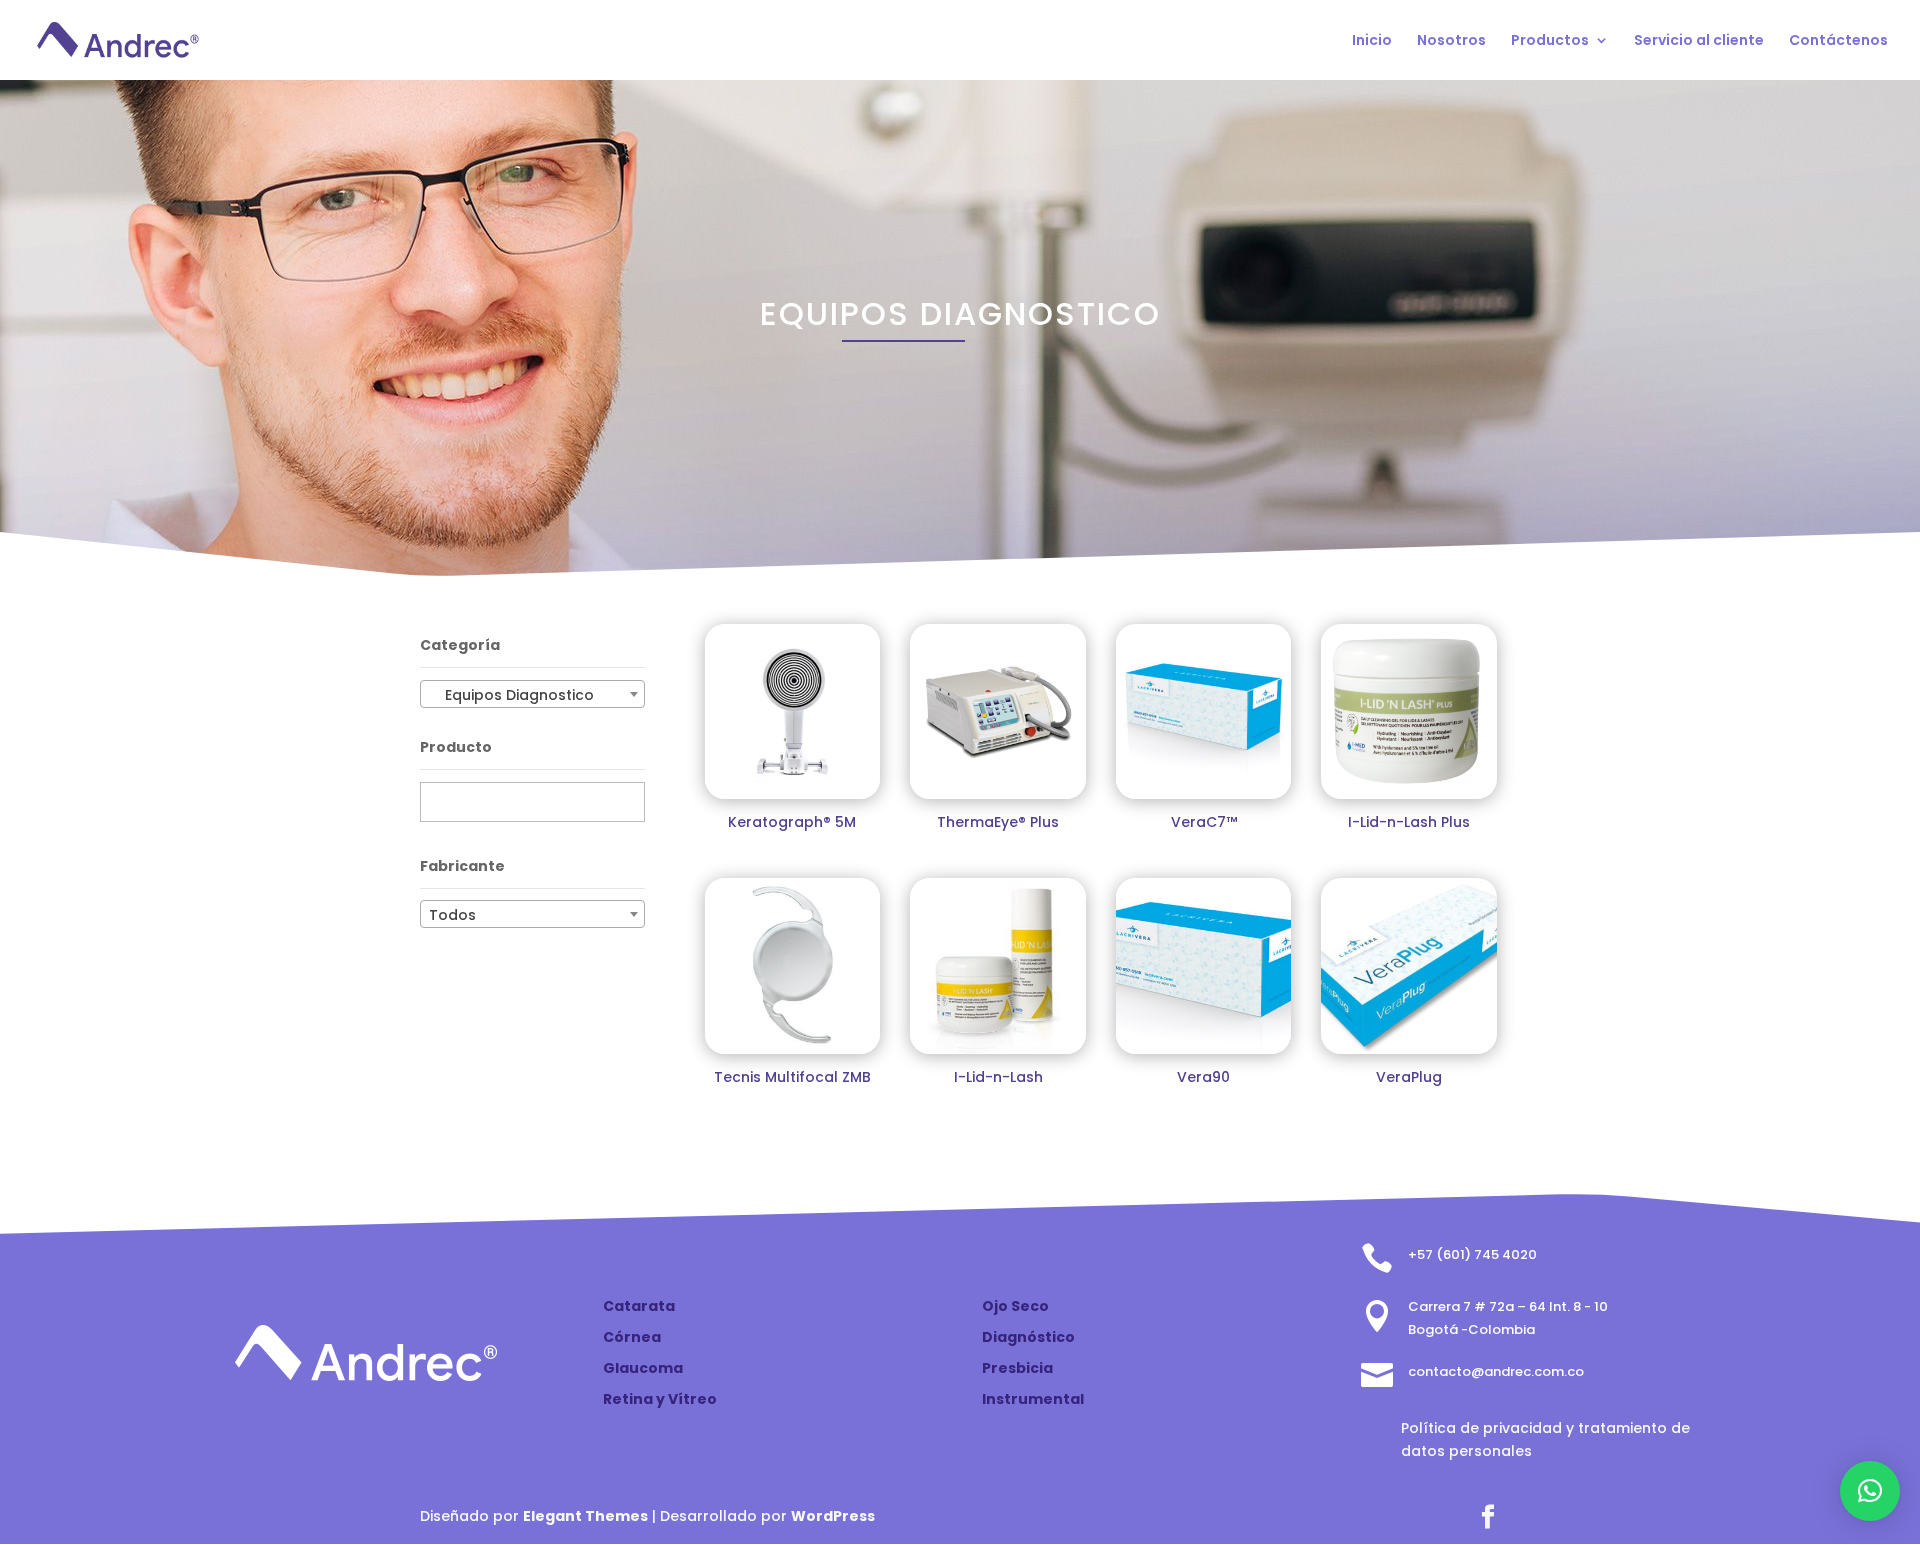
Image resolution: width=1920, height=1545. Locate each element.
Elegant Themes (585, 1516)
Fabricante (462, 866)
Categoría (460, 645)
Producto (456, 747)
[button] (1870, 1491)
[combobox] (532, 694)
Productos (1550, 41)
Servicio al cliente (1699, 41)
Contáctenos (1838, 41)
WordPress (833, 1516)
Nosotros (1451, 41)
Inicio (1372, 41)
